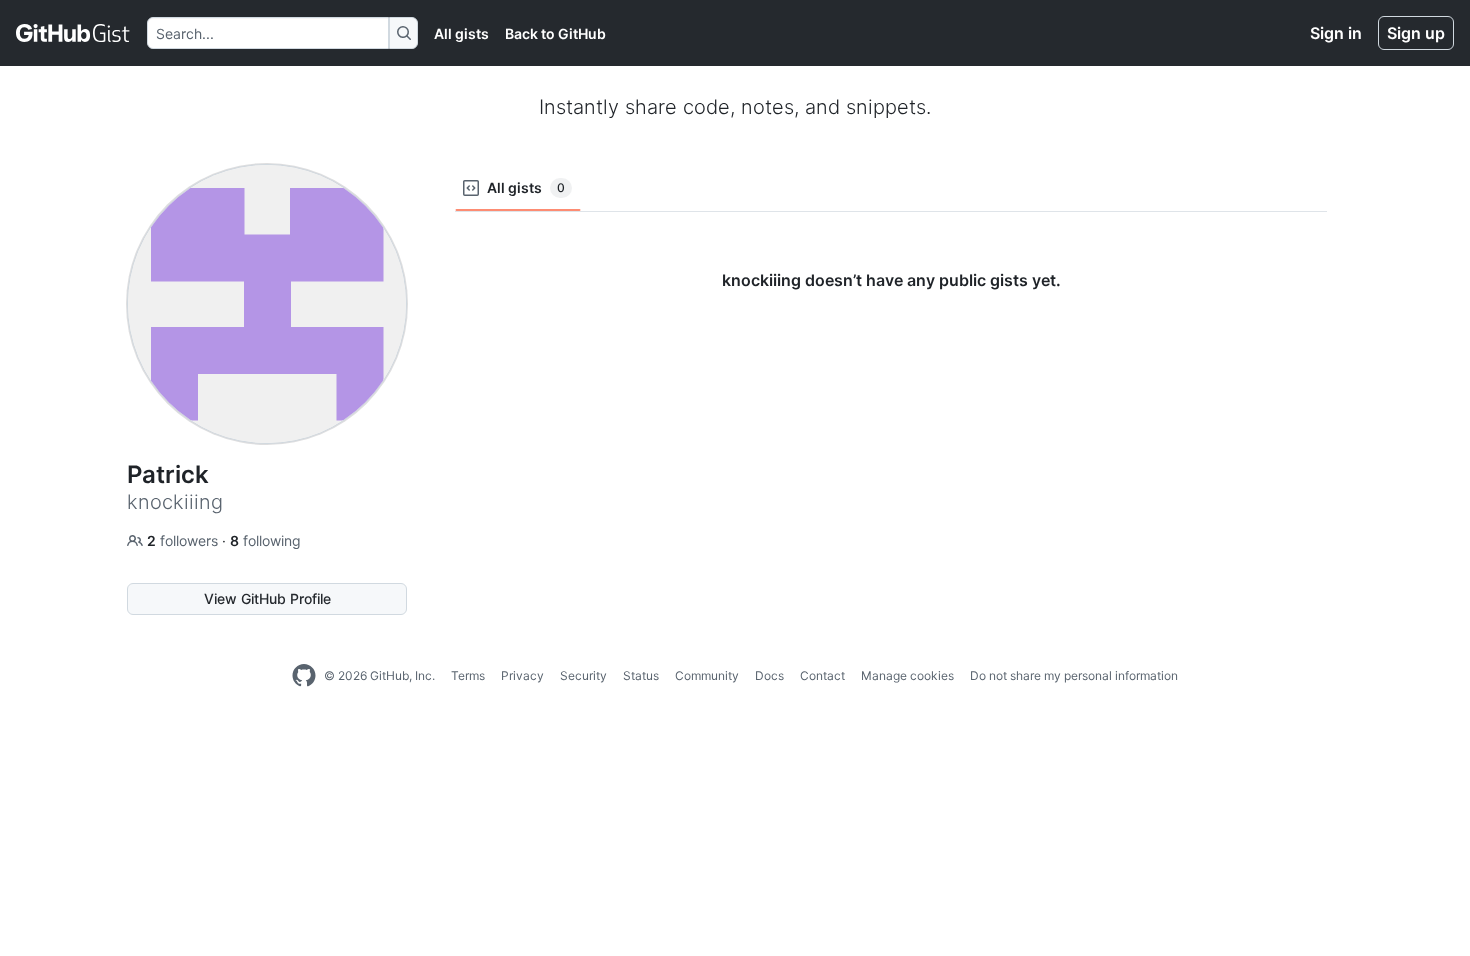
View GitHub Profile (267, 598)
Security (583, 675)
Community (707, 675)
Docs (769, 675)
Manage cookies (907, 675)
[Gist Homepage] (73, 33)
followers (184, 540)
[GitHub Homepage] (304, 676)
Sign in (1336, 33)
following (265, 540)
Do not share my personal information (1074, 675)
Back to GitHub (555, 33)
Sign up (1416, 33)
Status (641, 675)
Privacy (522, 675)
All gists (461, 33)
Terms (468, 675)
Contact (822, 675)
